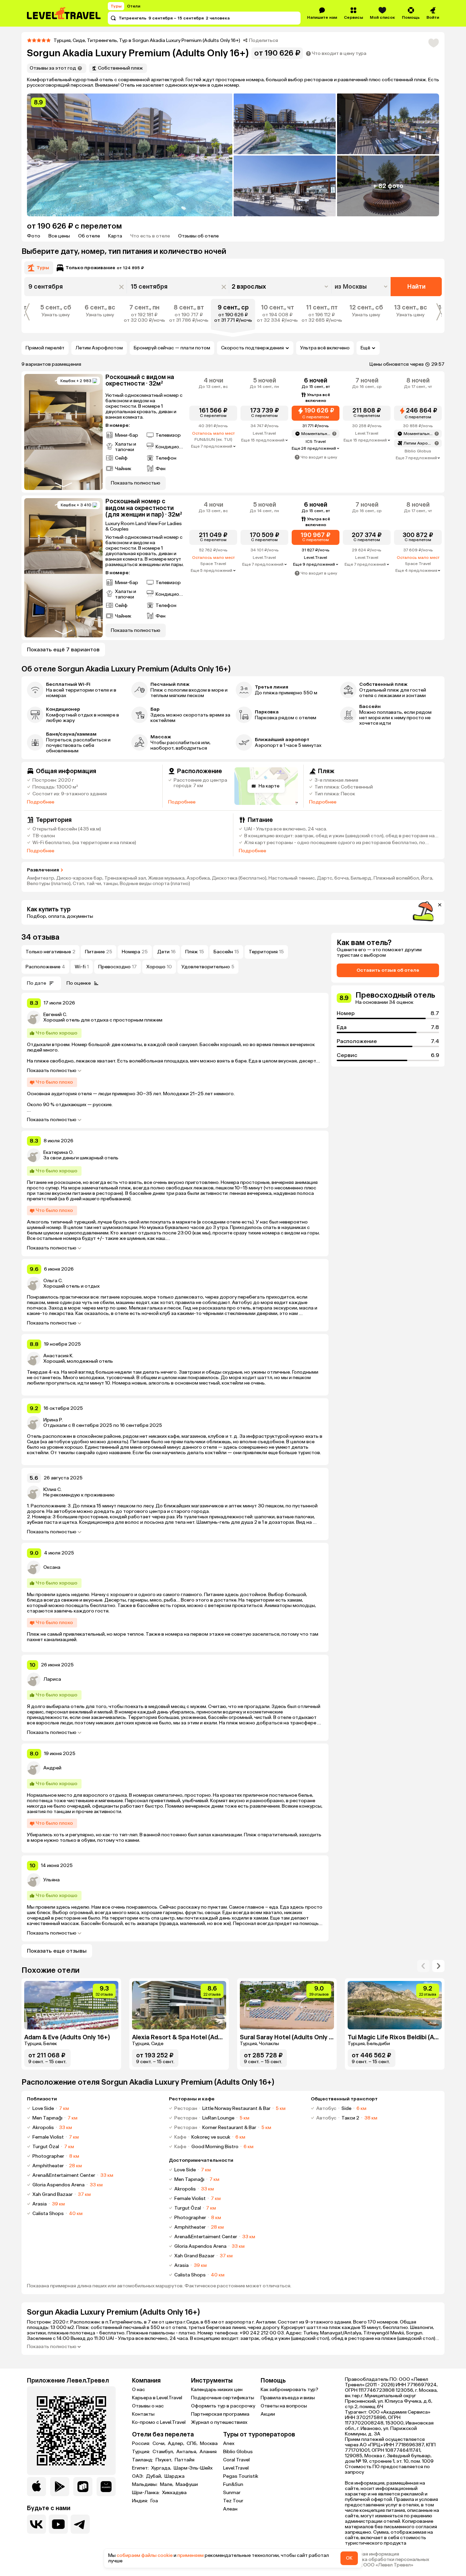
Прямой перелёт (45, 348)
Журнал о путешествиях (219, 2422)
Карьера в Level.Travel (157, 2398)
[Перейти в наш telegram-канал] (80, 2524)
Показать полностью (52, 1071)
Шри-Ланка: (146, 2493)
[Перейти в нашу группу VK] (37, 2524)
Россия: (142, 2444)
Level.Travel (236, 2468)
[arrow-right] (423, 1966)
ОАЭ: (138, 2476)
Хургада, (162, 2468)
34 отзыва (40, 937)
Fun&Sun (233, 2484)
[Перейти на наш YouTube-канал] (58, 2524)
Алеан (230, 2509)
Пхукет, (164, 2460)
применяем (191, 2555)
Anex (229, 2443)
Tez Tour (233, 2501)
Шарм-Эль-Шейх (193, 2468)
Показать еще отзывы (57, 1951)
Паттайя (185, 2460)
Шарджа (174, 2476)
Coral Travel (236, 2460)
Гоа (154, 2501)
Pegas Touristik (241, 2476)
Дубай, (155, 2476)
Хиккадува (174, 2493)
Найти (416, 287)
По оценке (79, 983)
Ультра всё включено (325, 348)
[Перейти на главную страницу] (64, 13)
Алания (208, 2452)
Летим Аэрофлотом (99, 348)
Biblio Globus (238, 2452)
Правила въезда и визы (288, 2398)
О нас (139, 2390)
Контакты (143, 2414)
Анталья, (187, 2452)
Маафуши (187, 2485)
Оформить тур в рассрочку (223, 2406)
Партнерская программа (220, 2414)
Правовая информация (372, 2554)
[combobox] (362, 287)
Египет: (141, 2468)
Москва (209, 2444)
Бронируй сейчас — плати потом (172, 348)
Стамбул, (164, 2452)
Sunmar (232, 2493)
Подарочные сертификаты (223, 2398)
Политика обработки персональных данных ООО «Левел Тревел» (387, 2562)
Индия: (141, 2501)
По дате (37, 983)
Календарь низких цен (217, 2390)
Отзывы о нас (148, 2406)
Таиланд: (143, 2460)
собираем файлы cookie (145, 2555)
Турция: (142, 2452)
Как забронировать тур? (289, 2390)
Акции (268, 2414)
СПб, (193, 2444)
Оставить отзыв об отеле (388, 970)
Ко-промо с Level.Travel (159, 2422)
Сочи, (159, 2444)
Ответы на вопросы (284, 2406)
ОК (349, 2558)
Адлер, (177, 2444)
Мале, (167, 2485)
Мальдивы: (145, 2485)
